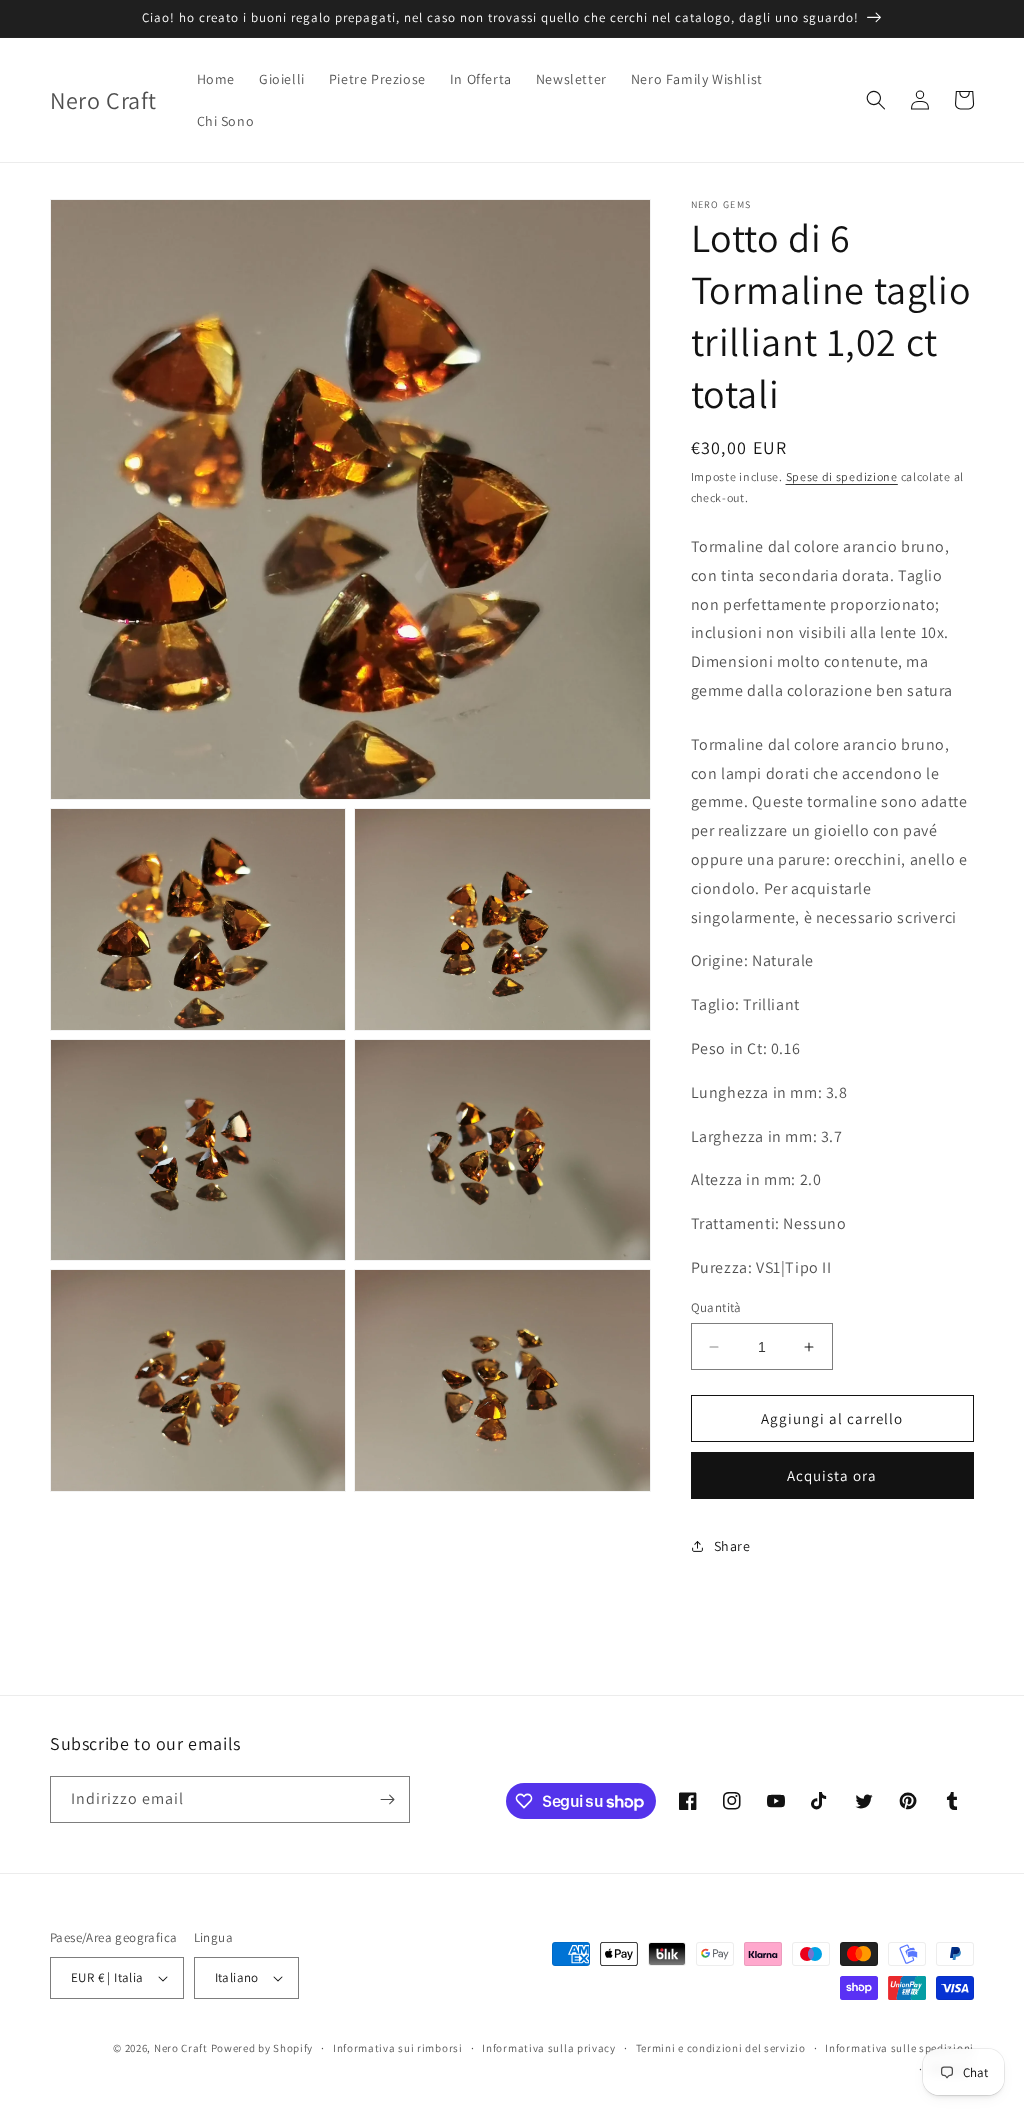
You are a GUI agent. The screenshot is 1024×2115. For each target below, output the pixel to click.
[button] (876, 100)
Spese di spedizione (842, 476)
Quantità (716, 1307)
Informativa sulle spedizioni (899, 2048)
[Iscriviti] (387, 1799)
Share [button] (732, 1546)
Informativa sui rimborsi (398, 2048)
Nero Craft (181, 2048)
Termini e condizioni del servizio (721, 2048)
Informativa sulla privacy (549, 2048)
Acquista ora (832, 1475)
